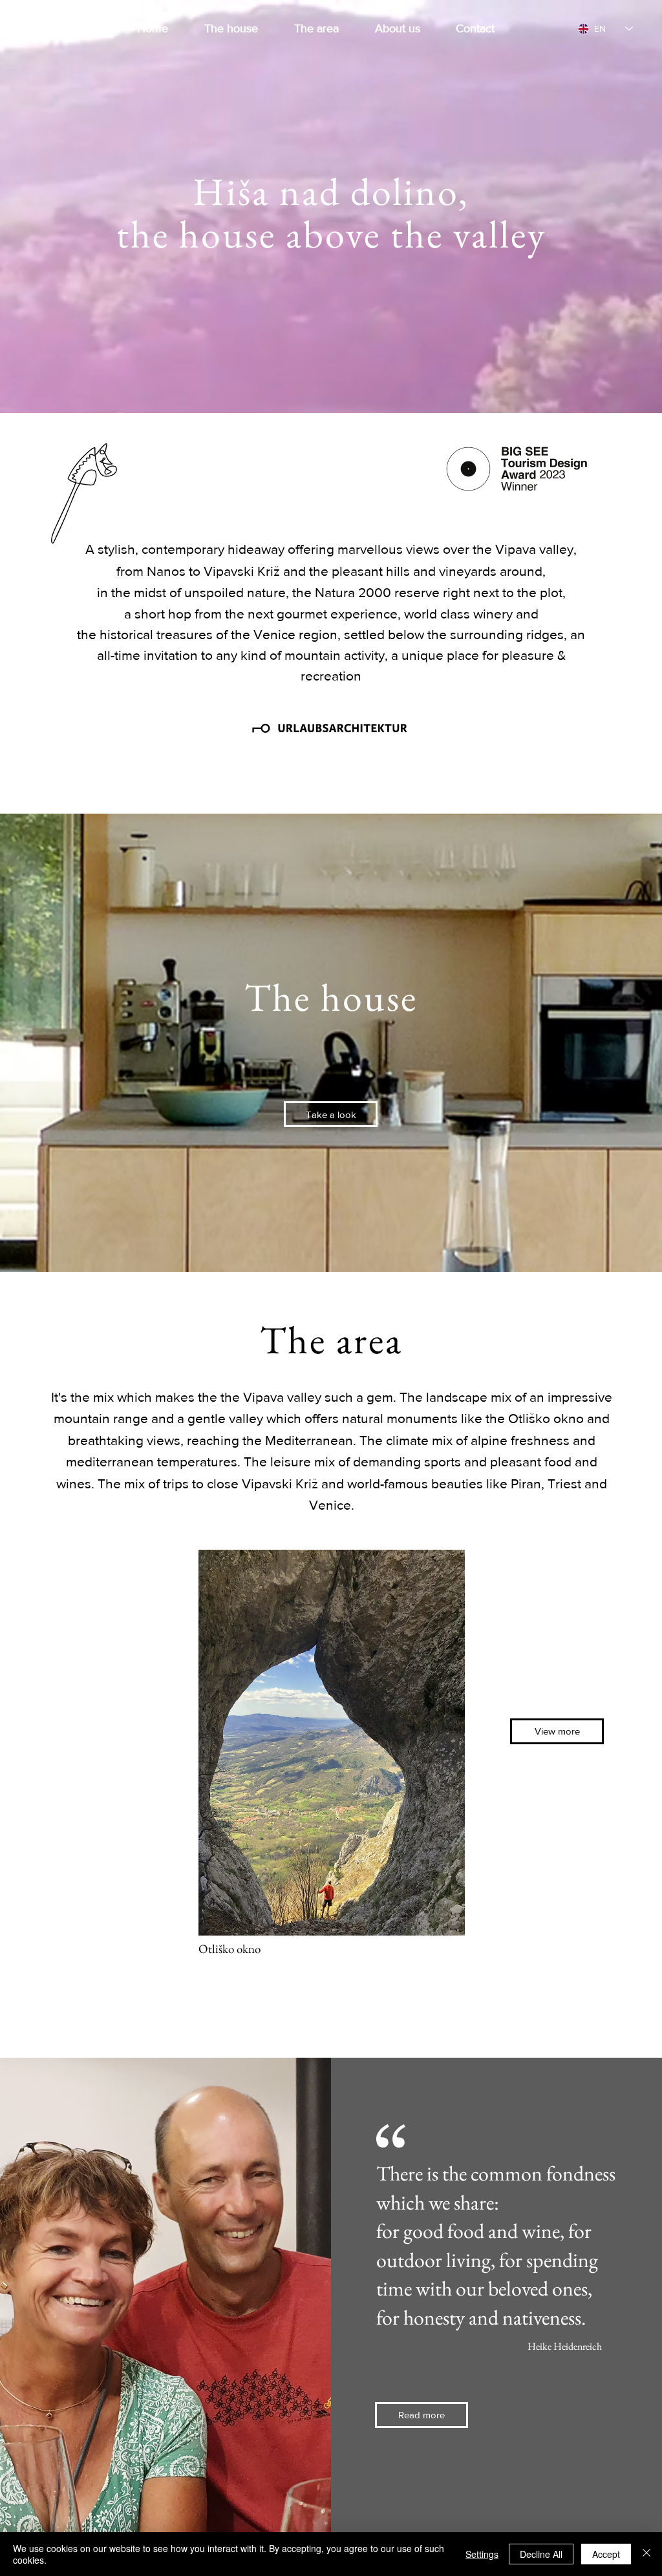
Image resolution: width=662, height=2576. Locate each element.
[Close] (646, 2554)
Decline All (541, 2554)
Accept (606, 2554)
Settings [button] (482, 2554)
